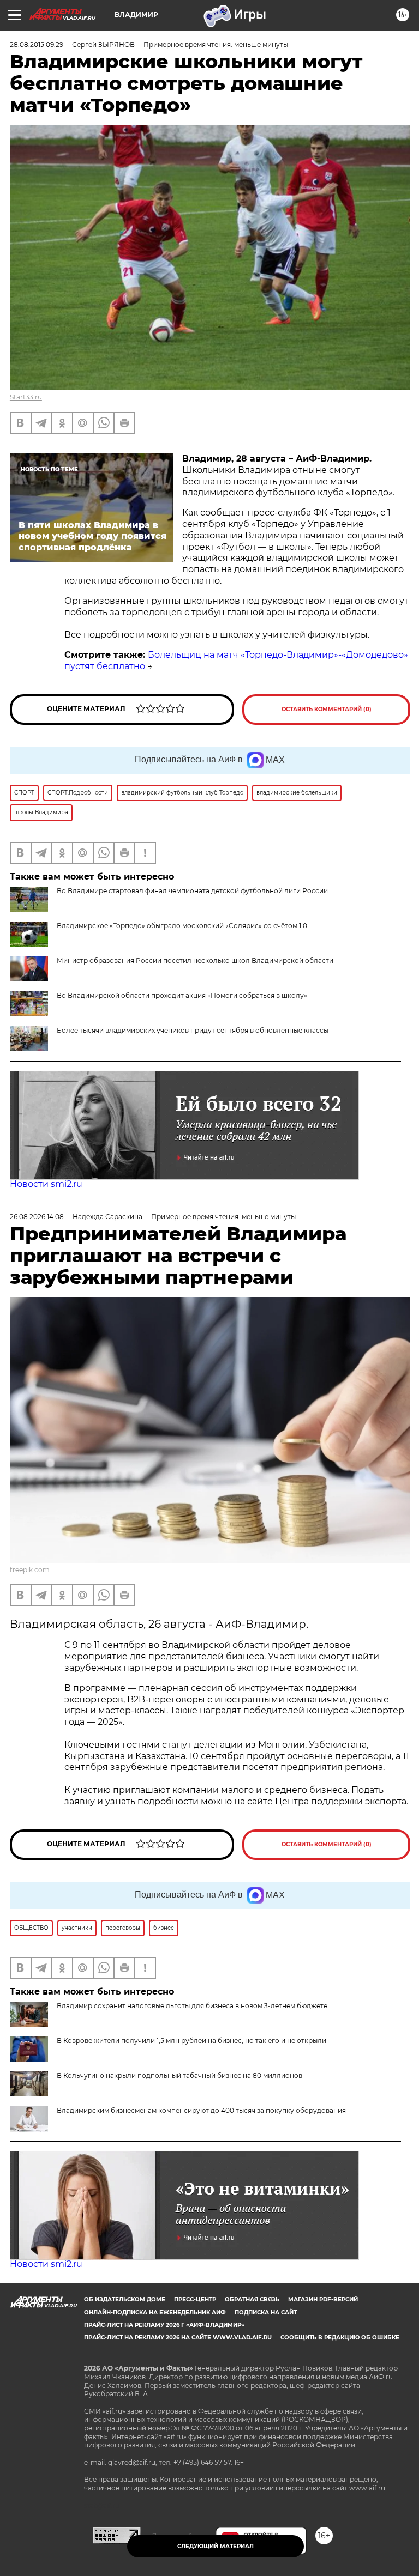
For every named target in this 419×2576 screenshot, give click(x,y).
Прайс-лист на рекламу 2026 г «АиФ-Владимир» (164, 2325)
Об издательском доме (125, 2299)
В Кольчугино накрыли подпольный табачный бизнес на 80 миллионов (179, 2075)
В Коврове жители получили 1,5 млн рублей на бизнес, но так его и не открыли (191, 2041)
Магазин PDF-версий (323, 2299)
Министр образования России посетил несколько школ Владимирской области (195, 960)
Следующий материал (216, 2546)
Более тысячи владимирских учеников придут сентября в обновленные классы (193, 1030)
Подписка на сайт (266, 2313)
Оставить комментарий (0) (327, 709)
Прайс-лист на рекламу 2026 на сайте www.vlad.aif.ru (178, 2338)
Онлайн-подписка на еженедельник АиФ (155, 2313)
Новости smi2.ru (46, 1184)
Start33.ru (26, 397)
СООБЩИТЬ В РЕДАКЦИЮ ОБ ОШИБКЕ (340, 2338)
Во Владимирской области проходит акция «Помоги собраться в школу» (182, 995)
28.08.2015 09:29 (37, 44)
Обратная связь (252, 2299)
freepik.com (30, 1570)
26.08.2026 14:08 (37, 1217)
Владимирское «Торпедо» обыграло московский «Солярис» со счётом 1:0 (182, 926)
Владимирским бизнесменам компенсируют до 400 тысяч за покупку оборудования (201, 2110)
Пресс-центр (195, 2299)
